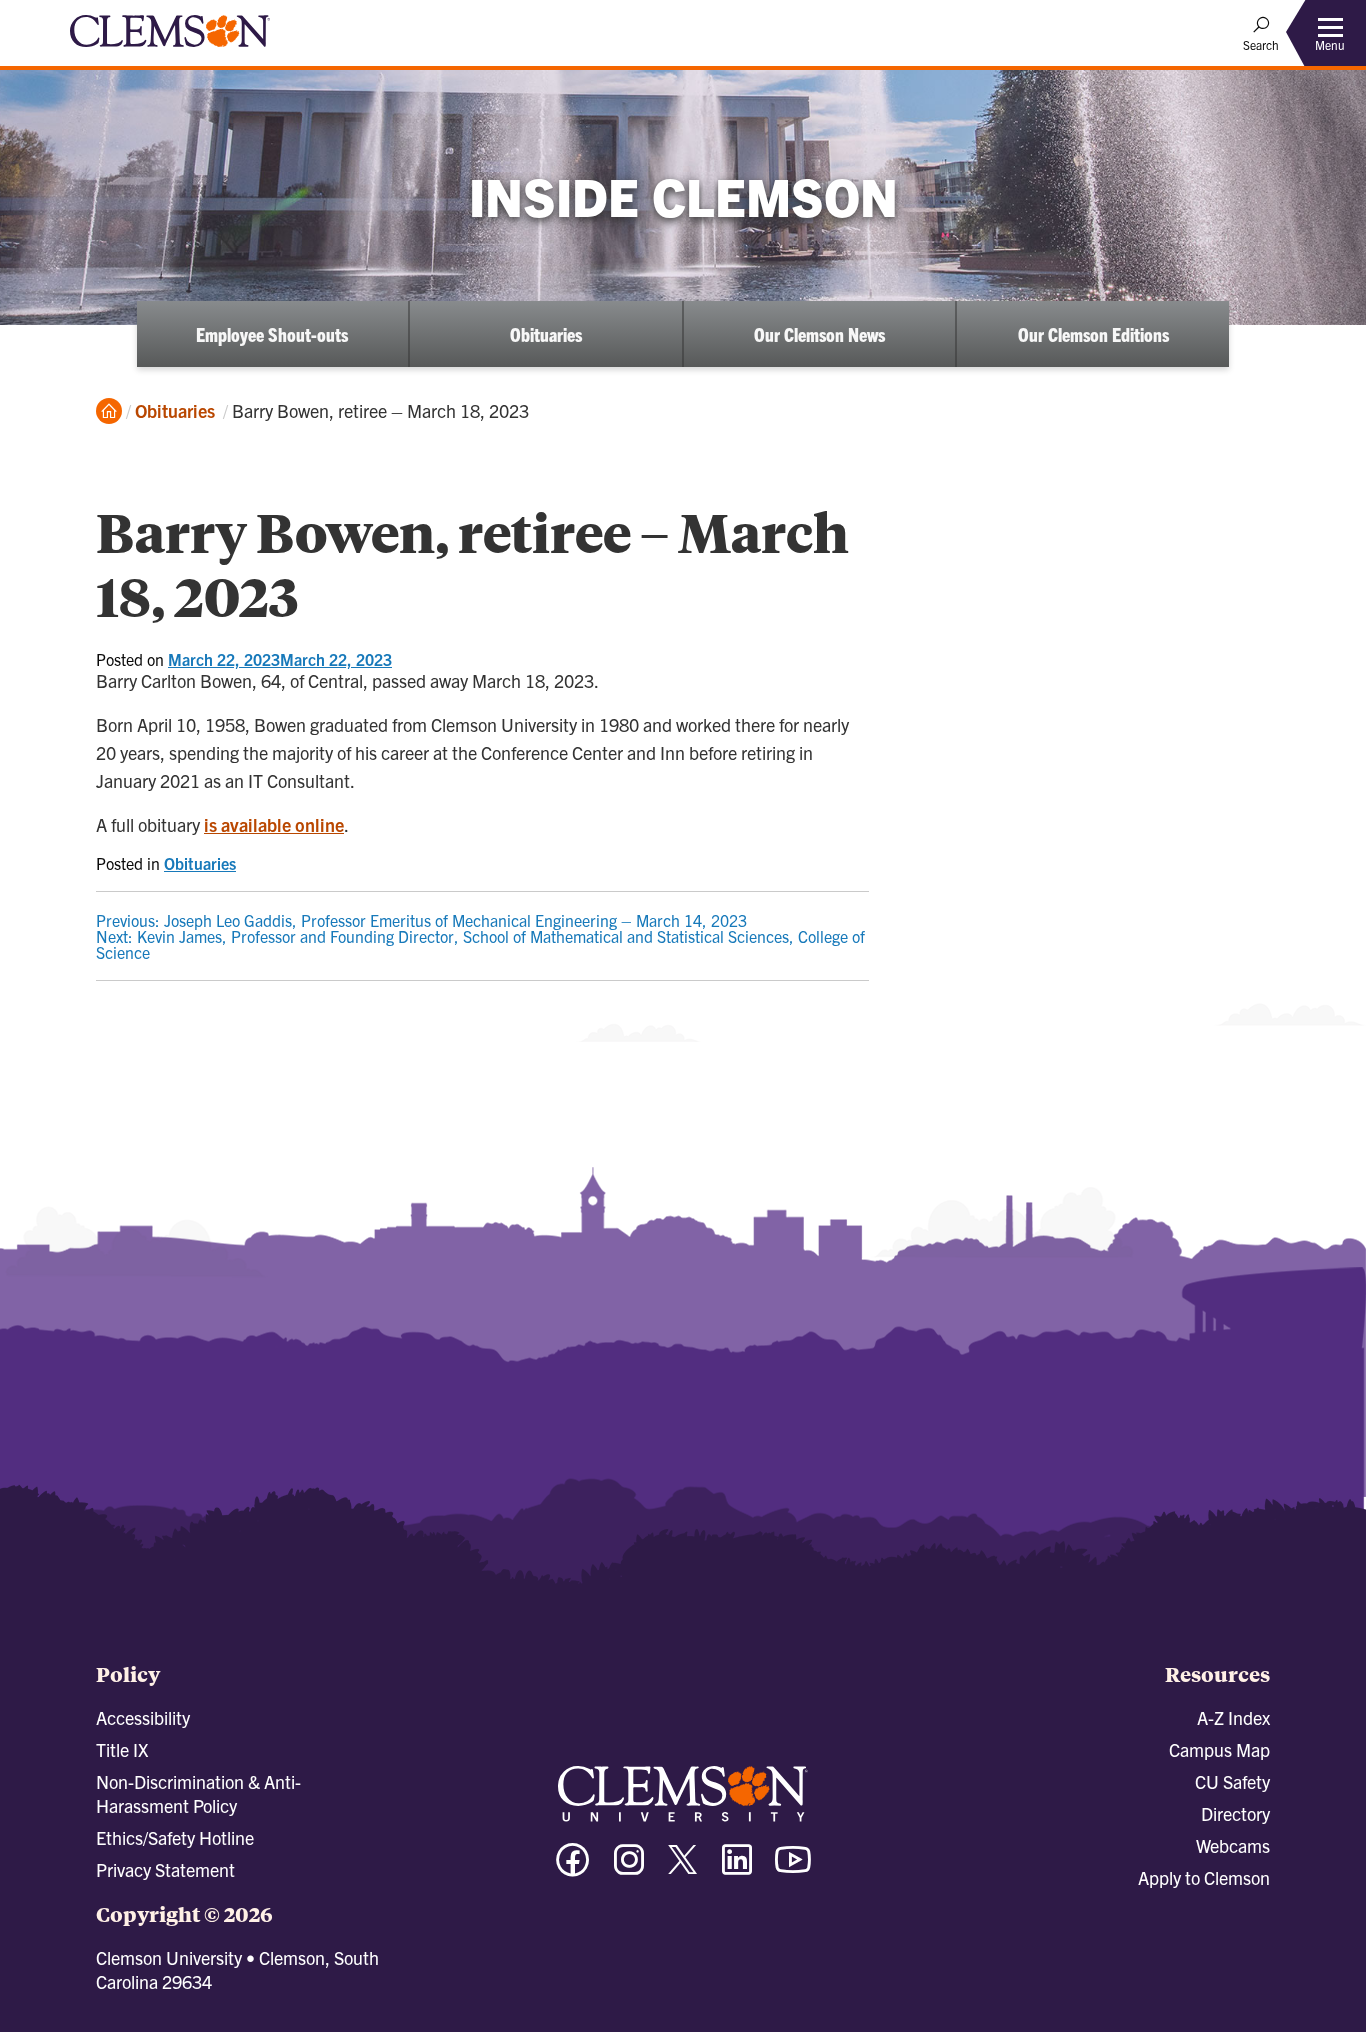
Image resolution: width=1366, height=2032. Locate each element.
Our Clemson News (819, 334)
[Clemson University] (170, 50)
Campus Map (1219, 1749)
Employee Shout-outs (272, 334)
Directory (1235, 1813)
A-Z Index (1233, 1717)
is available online (274, 824)
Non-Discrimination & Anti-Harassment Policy (198, 1793)
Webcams (1233, 1845)
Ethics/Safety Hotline (175, 1837)
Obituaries (546, 334)
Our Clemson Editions (1093, 334)
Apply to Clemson (1204, 1877)
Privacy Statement (165, 1869)
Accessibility (143, 1717)
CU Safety (1232, 1781)
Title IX (122, 1749)
